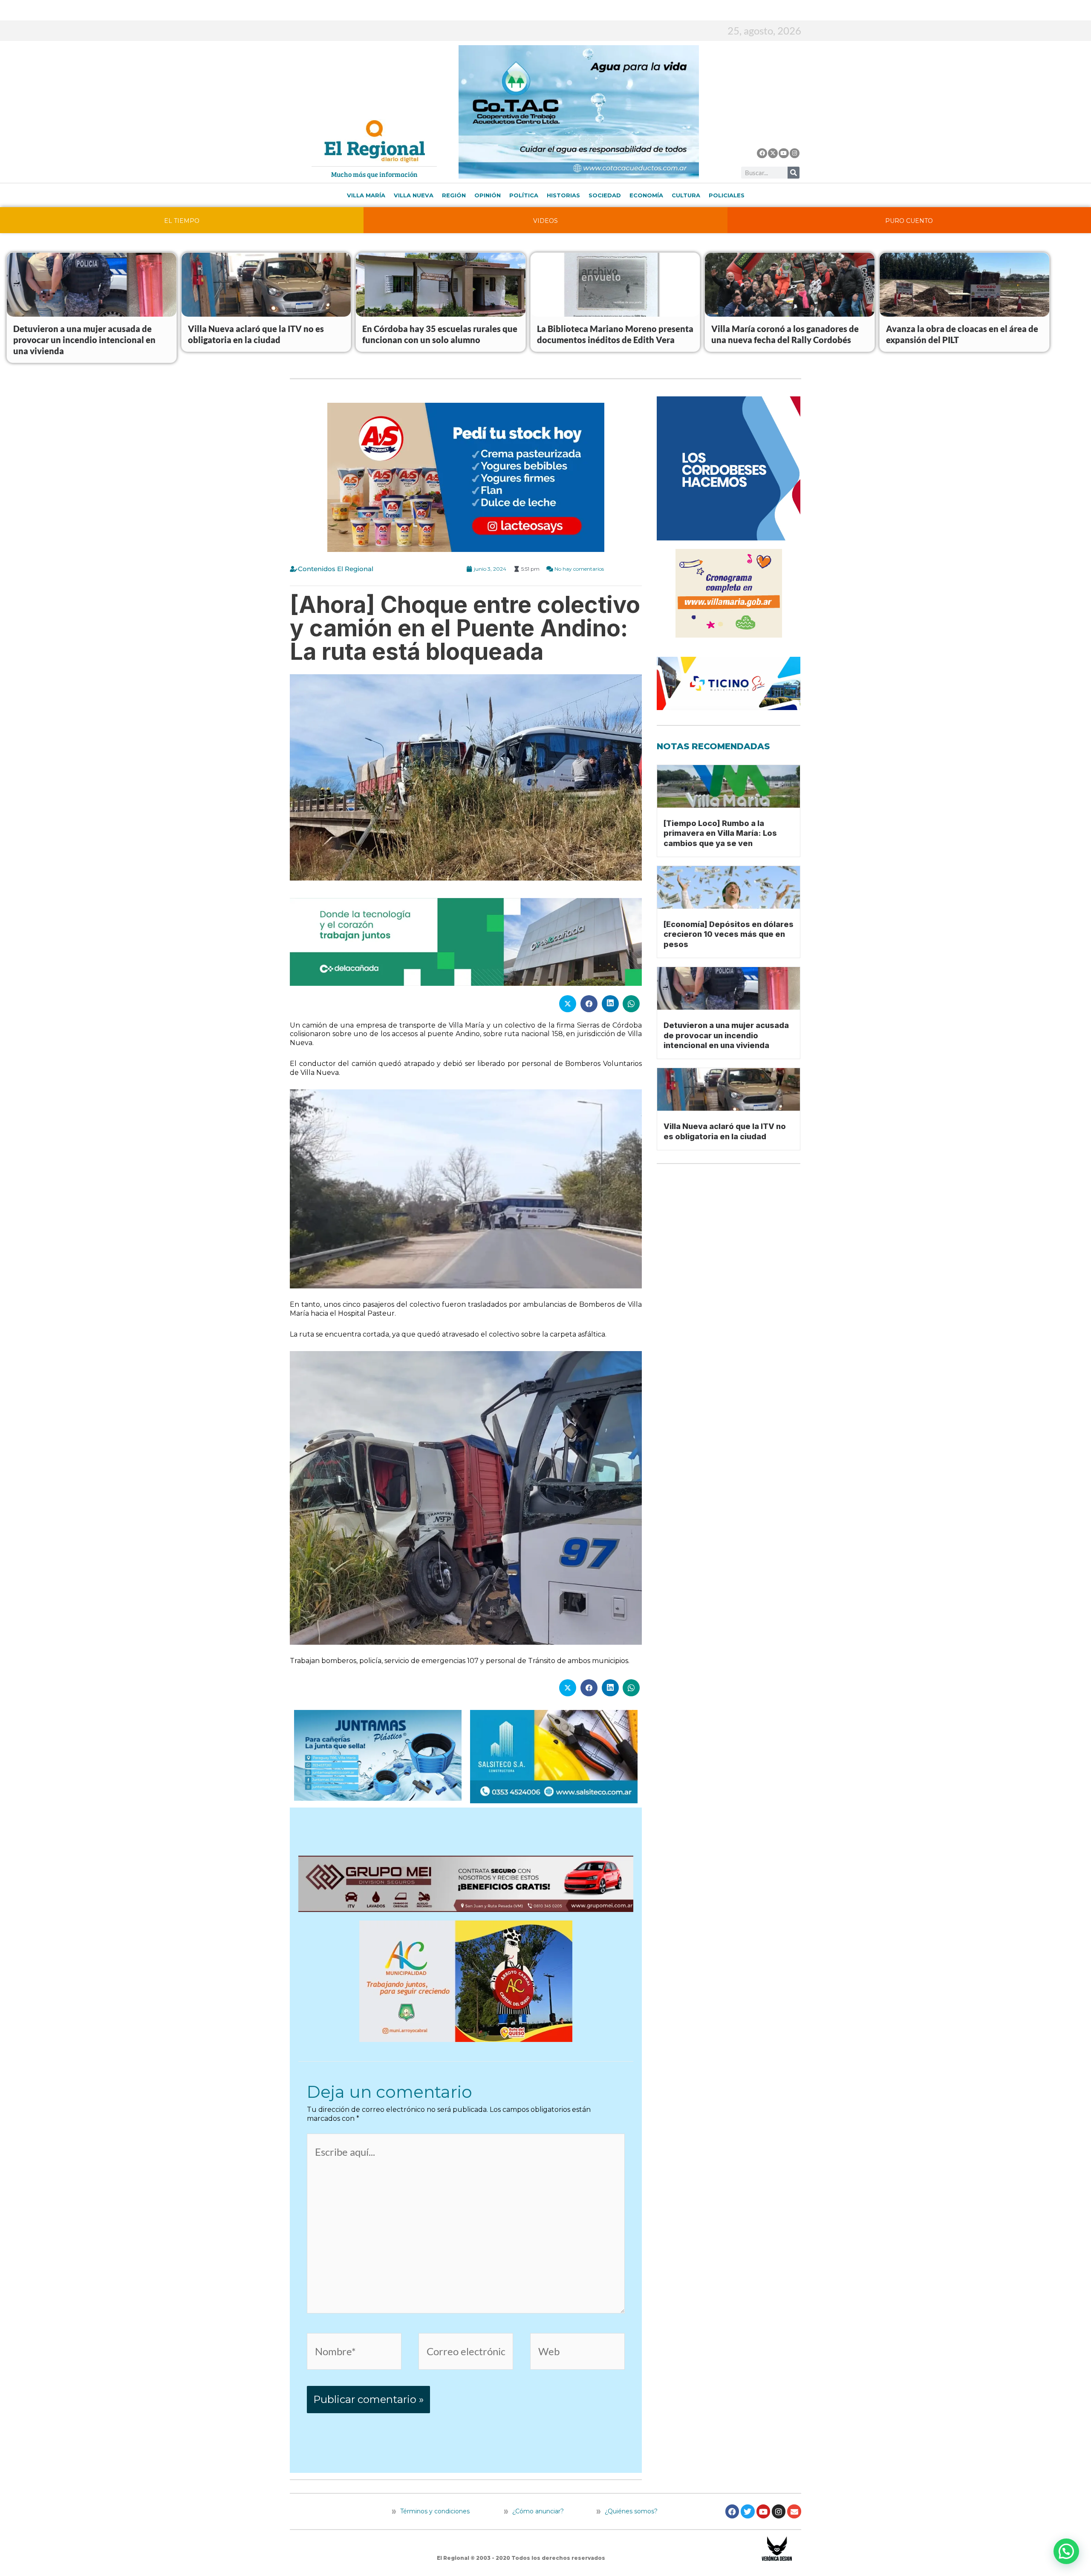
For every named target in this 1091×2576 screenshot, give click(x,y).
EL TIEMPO (182, 221)
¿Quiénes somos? (630, 2511)
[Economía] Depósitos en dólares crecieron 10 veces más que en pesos (729, 934)
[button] (1066, 2551)
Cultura (686, 195)
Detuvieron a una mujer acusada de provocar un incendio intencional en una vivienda (84, 340)
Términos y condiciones (434, 2511)
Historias (563, 195)
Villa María (366, 195)
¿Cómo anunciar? (538, 2511)
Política (524, 195)
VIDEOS (545, 221)
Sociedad (605, 195)
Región (454, 195)
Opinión (488, 195)
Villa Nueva (414, 195)
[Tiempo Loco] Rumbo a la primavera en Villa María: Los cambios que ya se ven (720, 833)
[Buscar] (794, 173)
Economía (646, 195)
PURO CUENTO (909, 221)
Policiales (727, 195)
